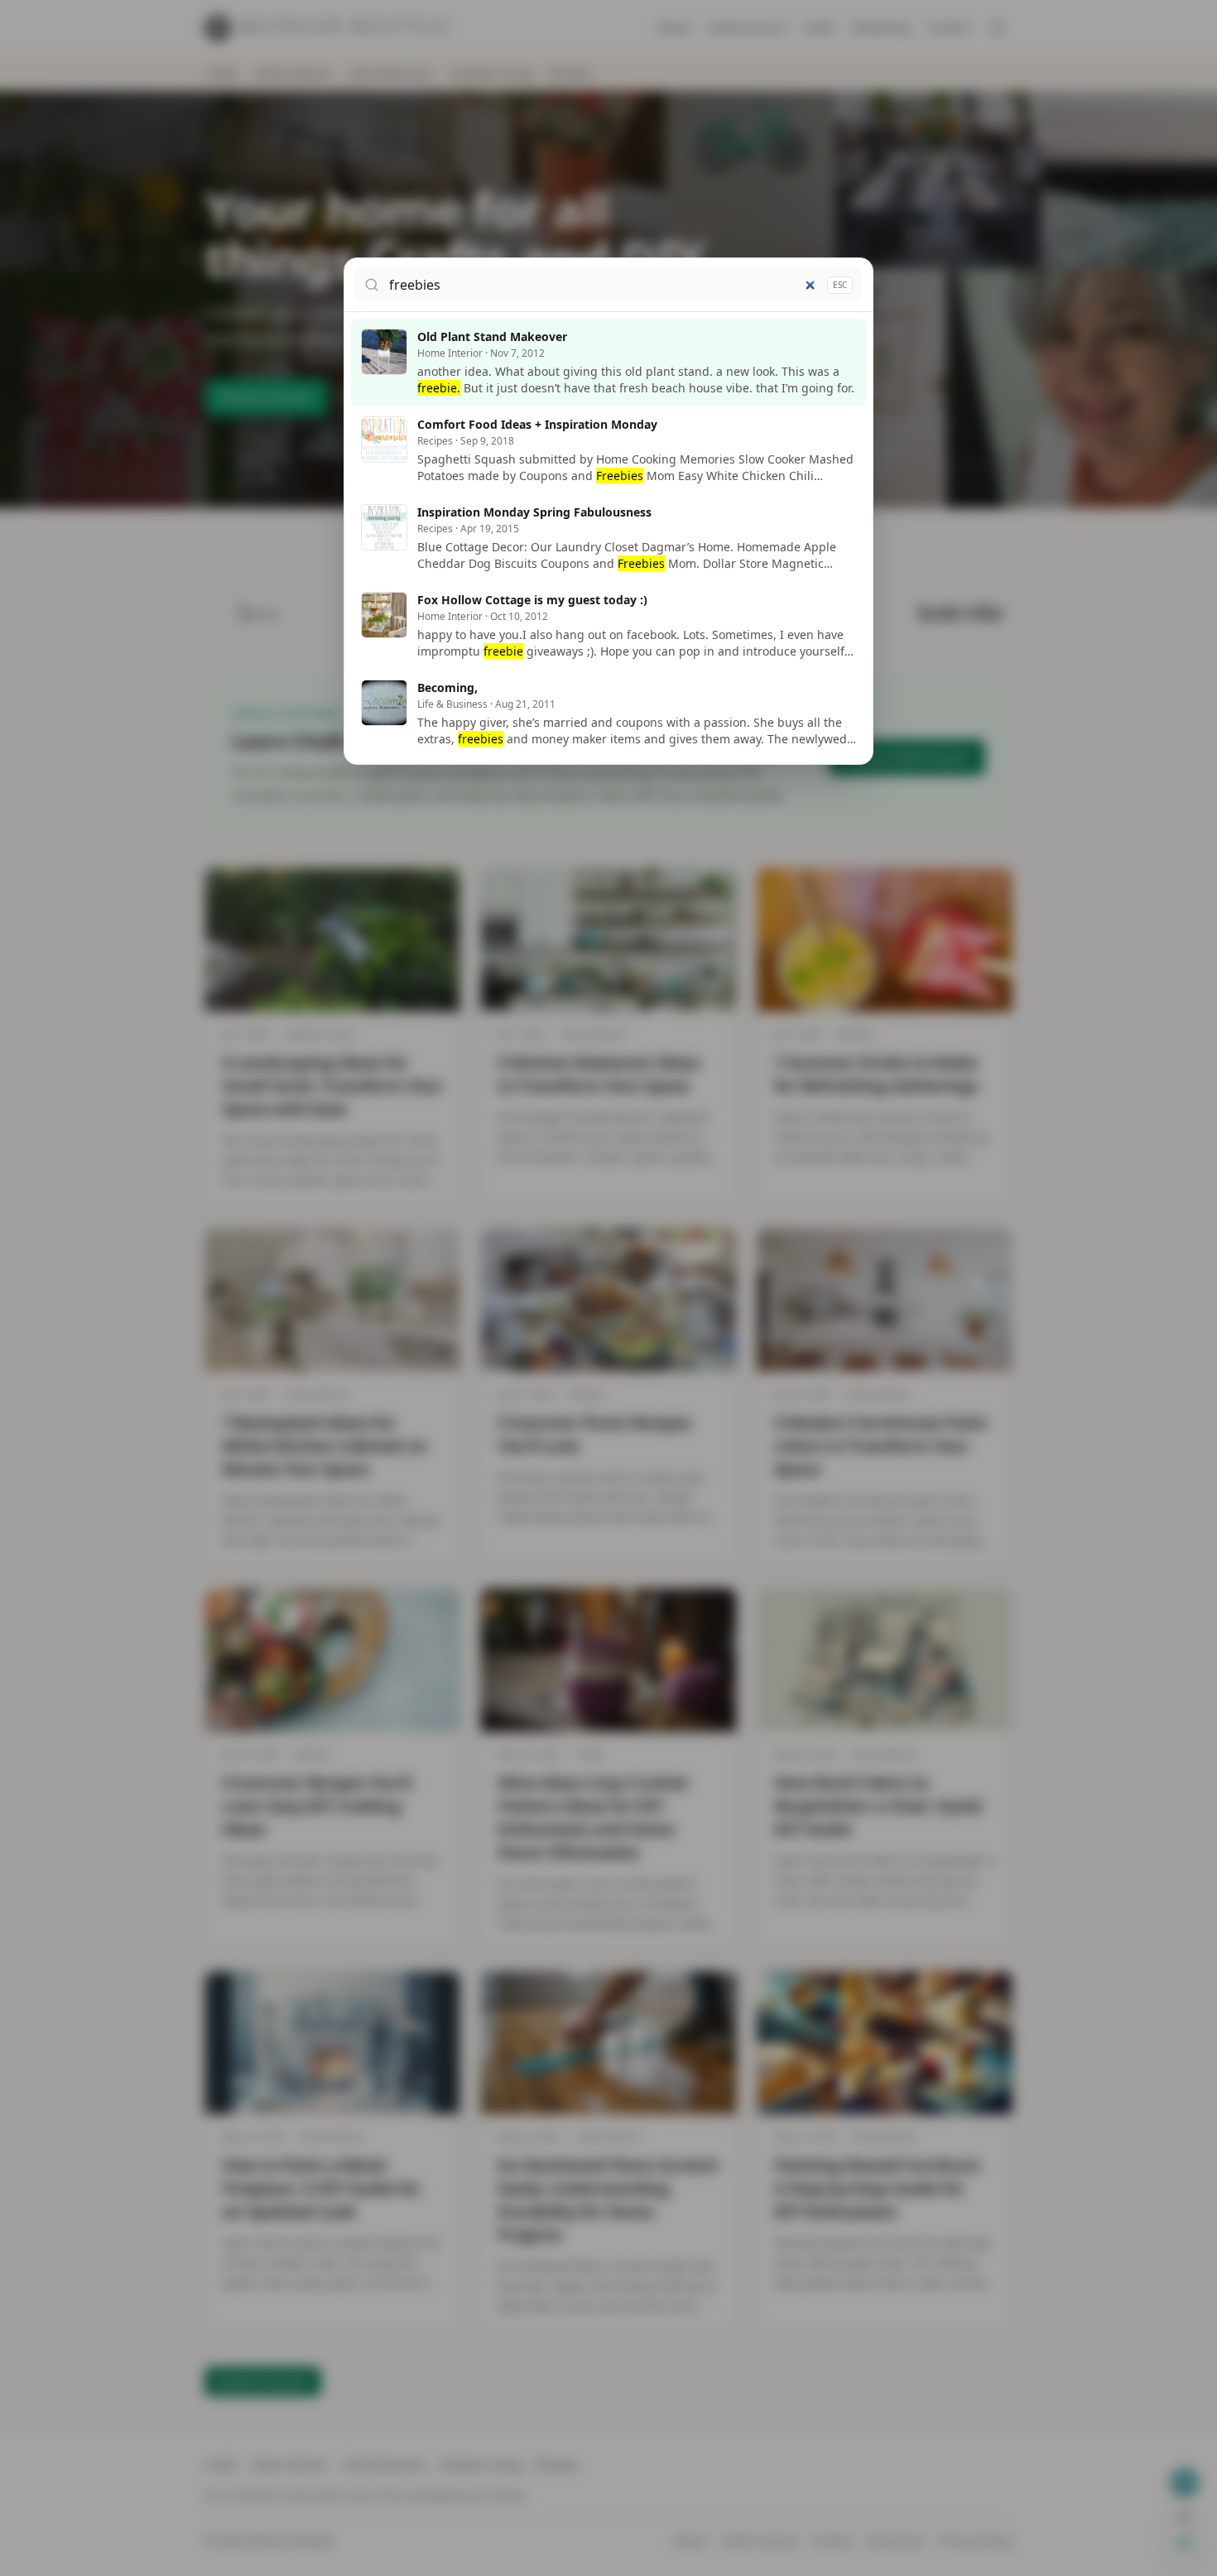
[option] (608, 363)
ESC (840, 285)
